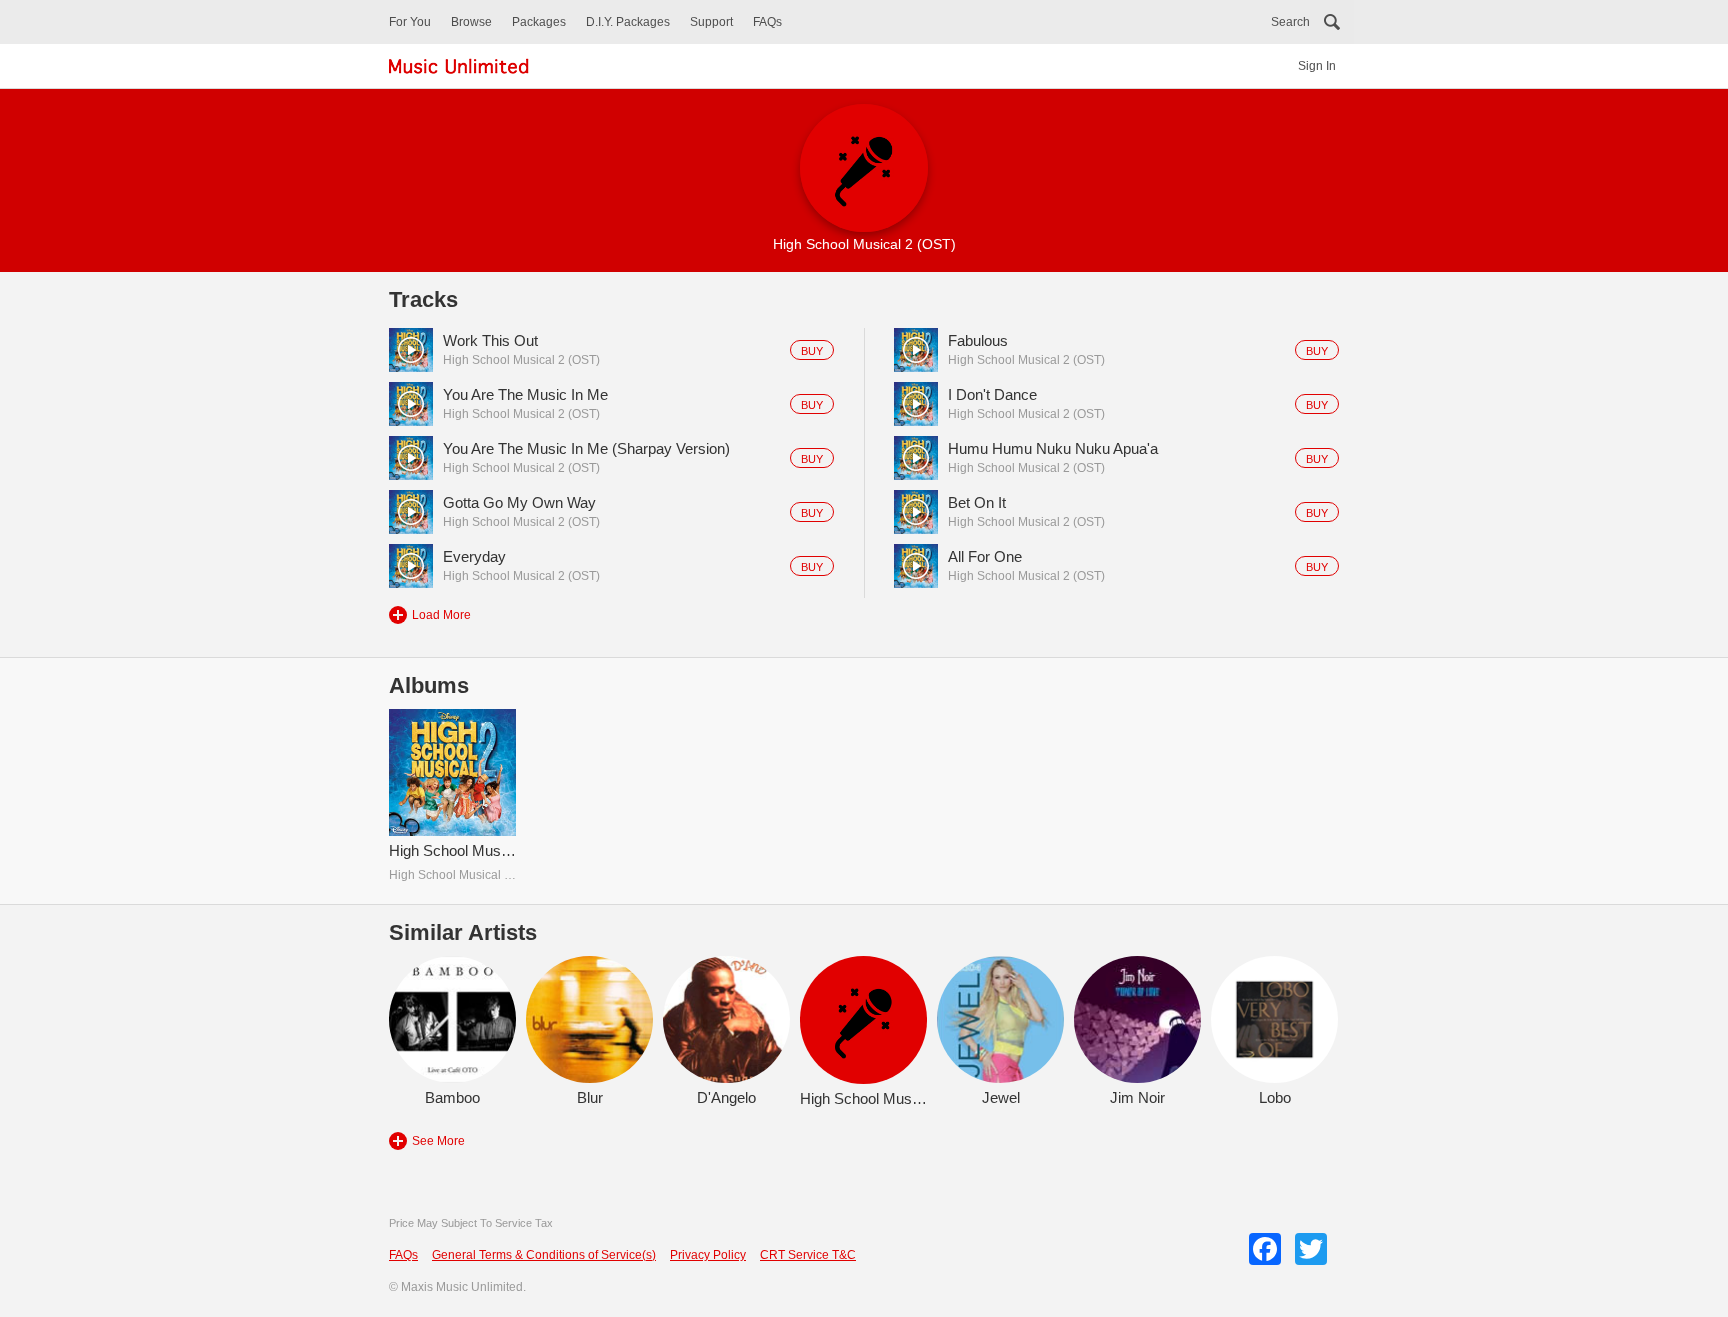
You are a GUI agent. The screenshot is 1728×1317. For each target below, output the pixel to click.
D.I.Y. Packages (628, 22)
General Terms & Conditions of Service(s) (544, 1255)
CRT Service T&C (808, 1255)
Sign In (1317, 66)
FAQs (767, 22)
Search (1290, 22)
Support (711, 22)
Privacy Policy (708, 1255)
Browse (471, 22)
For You (410, 22)
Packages (539, 22)
